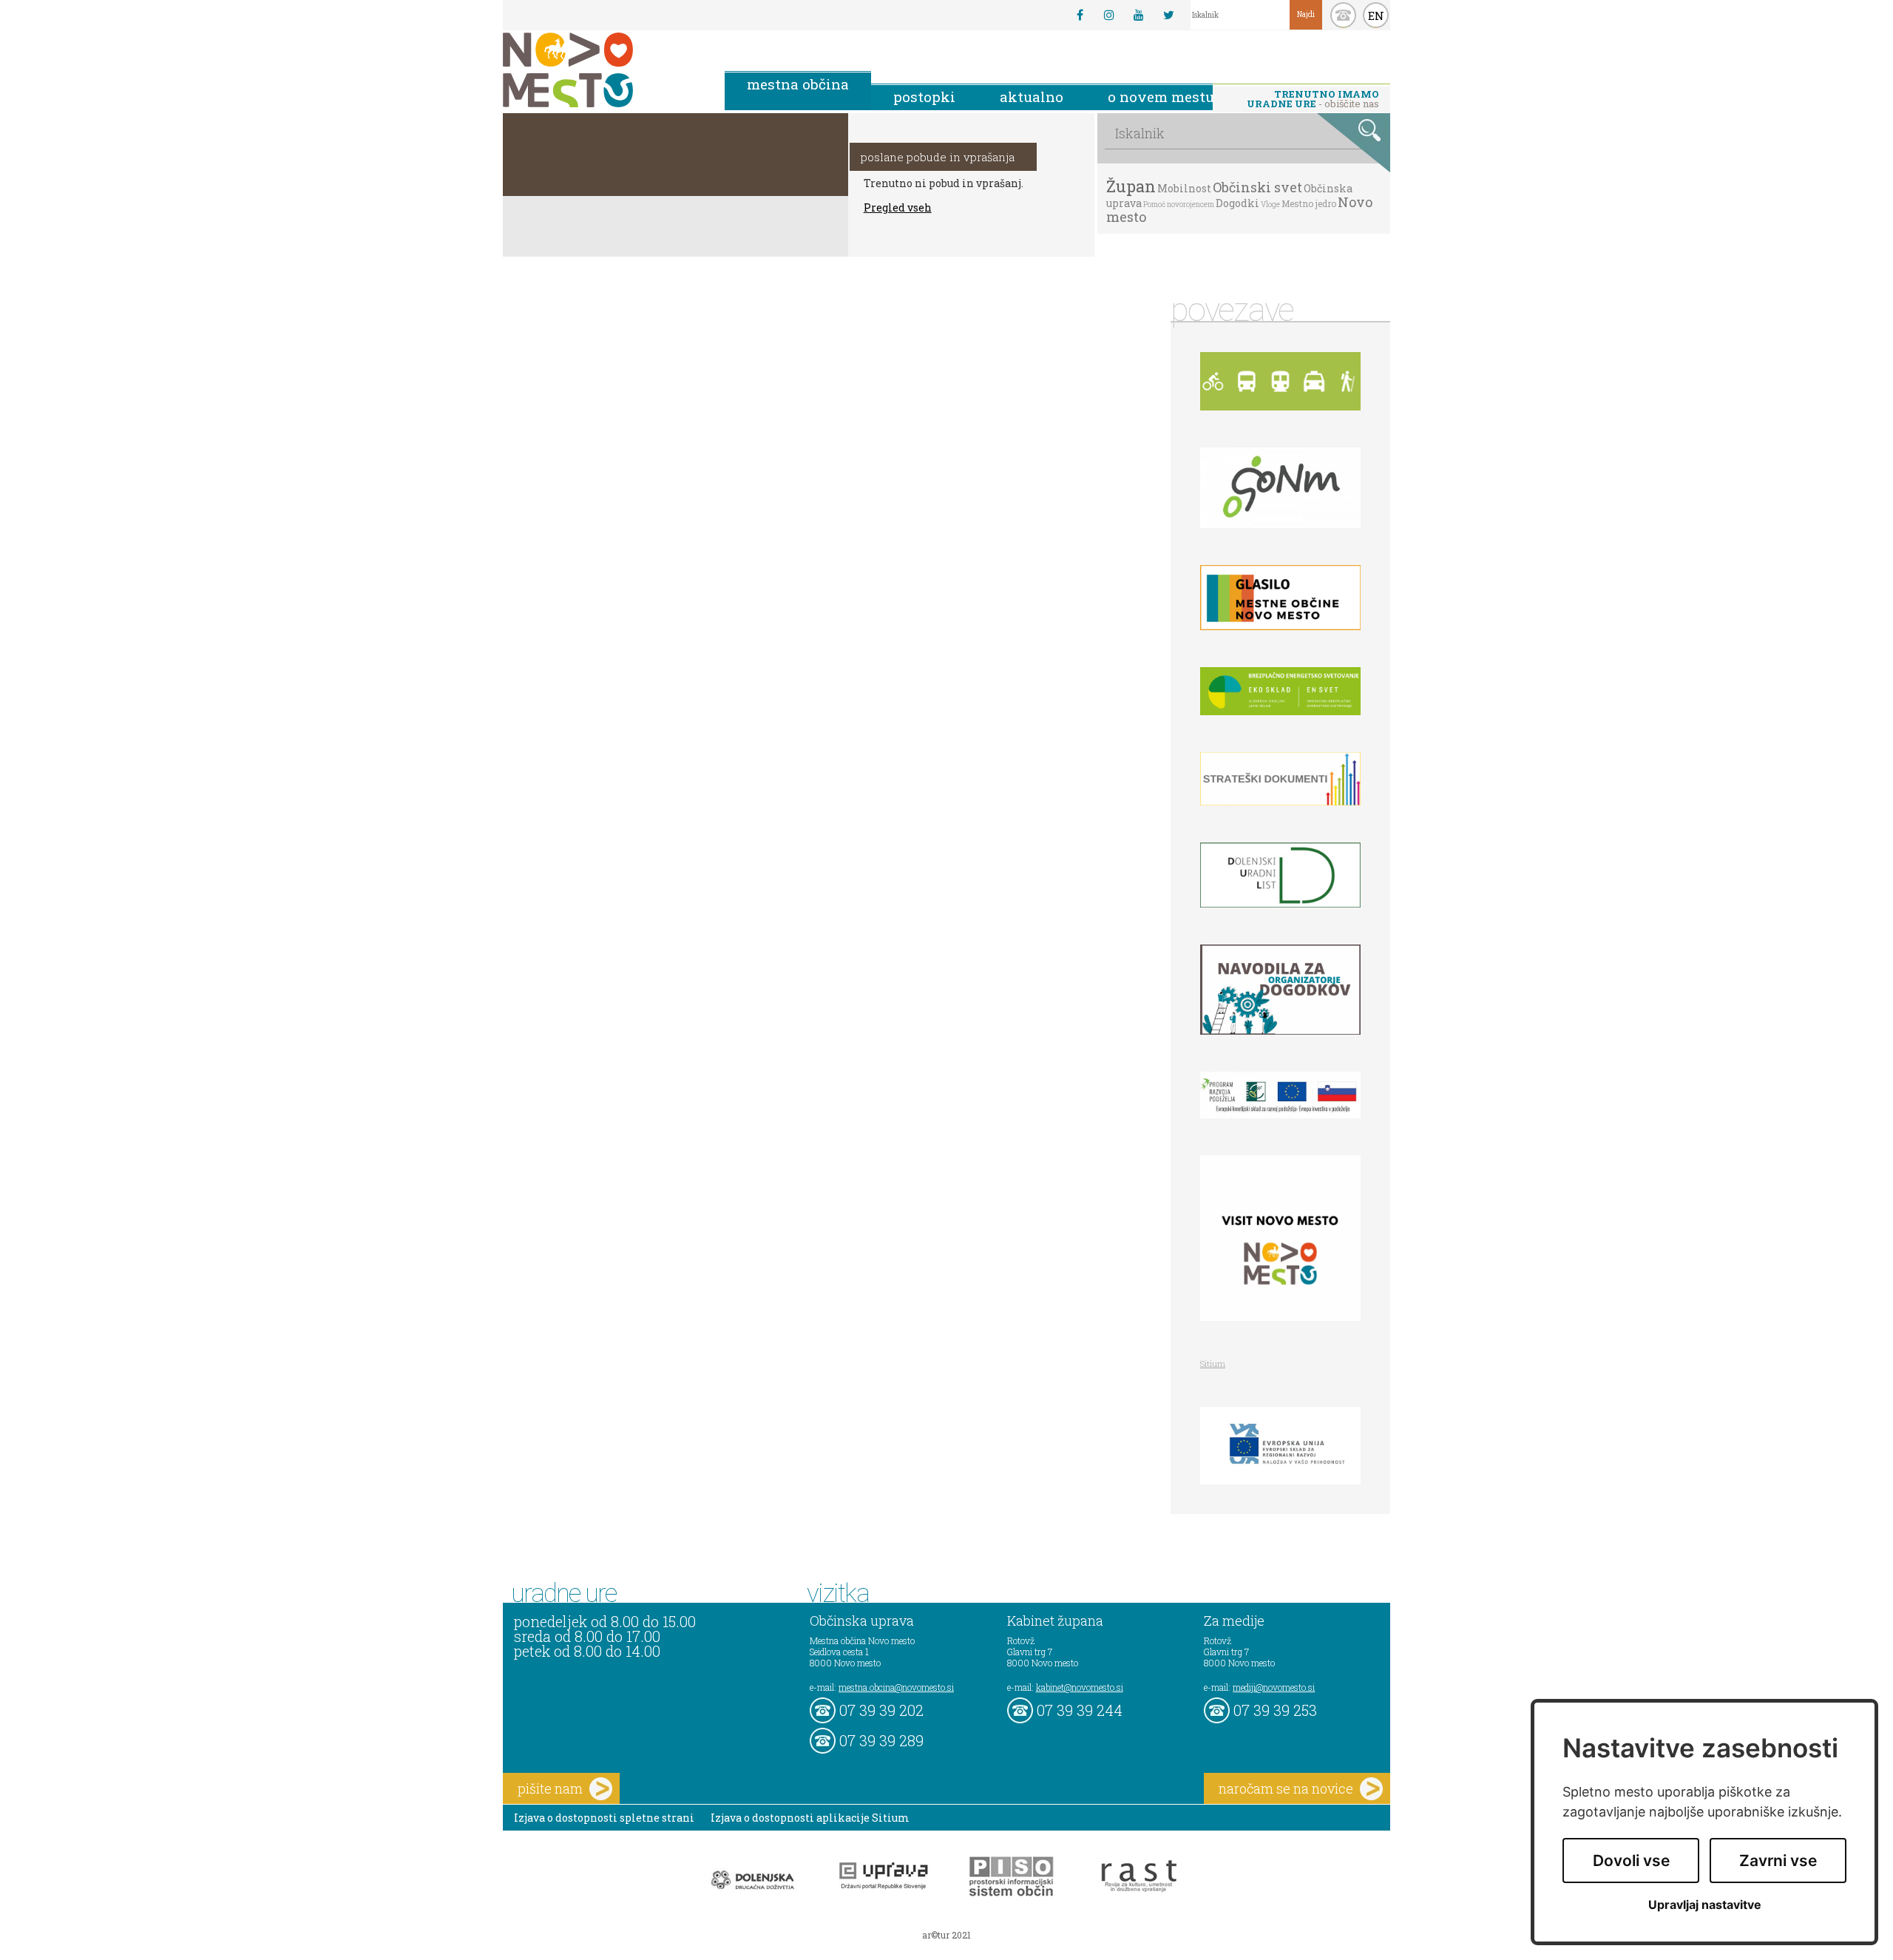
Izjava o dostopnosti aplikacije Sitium (810, 1818)
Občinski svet (1257, 187)
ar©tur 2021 (946, 1935)
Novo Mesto (603, 70)
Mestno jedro (1309, 203)
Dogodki (1237, 203)
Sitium (1213, 1363)
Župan (1131, 186)
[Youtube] (1139, 15)
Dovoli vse (1631, 1861)
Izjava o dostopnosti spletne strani (604, 1818)
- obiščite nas (1313, 99)
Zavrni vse (1778, 1861)
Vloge (1270, 205)
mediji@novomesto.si (1274, 1687)
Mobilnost (1184, 188)
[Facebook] (1080, 15)
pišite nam (550, 1788)
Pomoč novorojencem (1179, 205)
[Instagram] (1109, 15)
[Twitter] (1168, 15)
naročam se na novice (1286, 1788)
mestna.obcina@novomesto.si (896, 1687)
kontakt (1343, 15)
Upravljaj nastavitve (1705, 1905)
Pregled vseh (898, 207)
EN (1376, 16)
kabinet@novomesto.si (1080, 1687)
